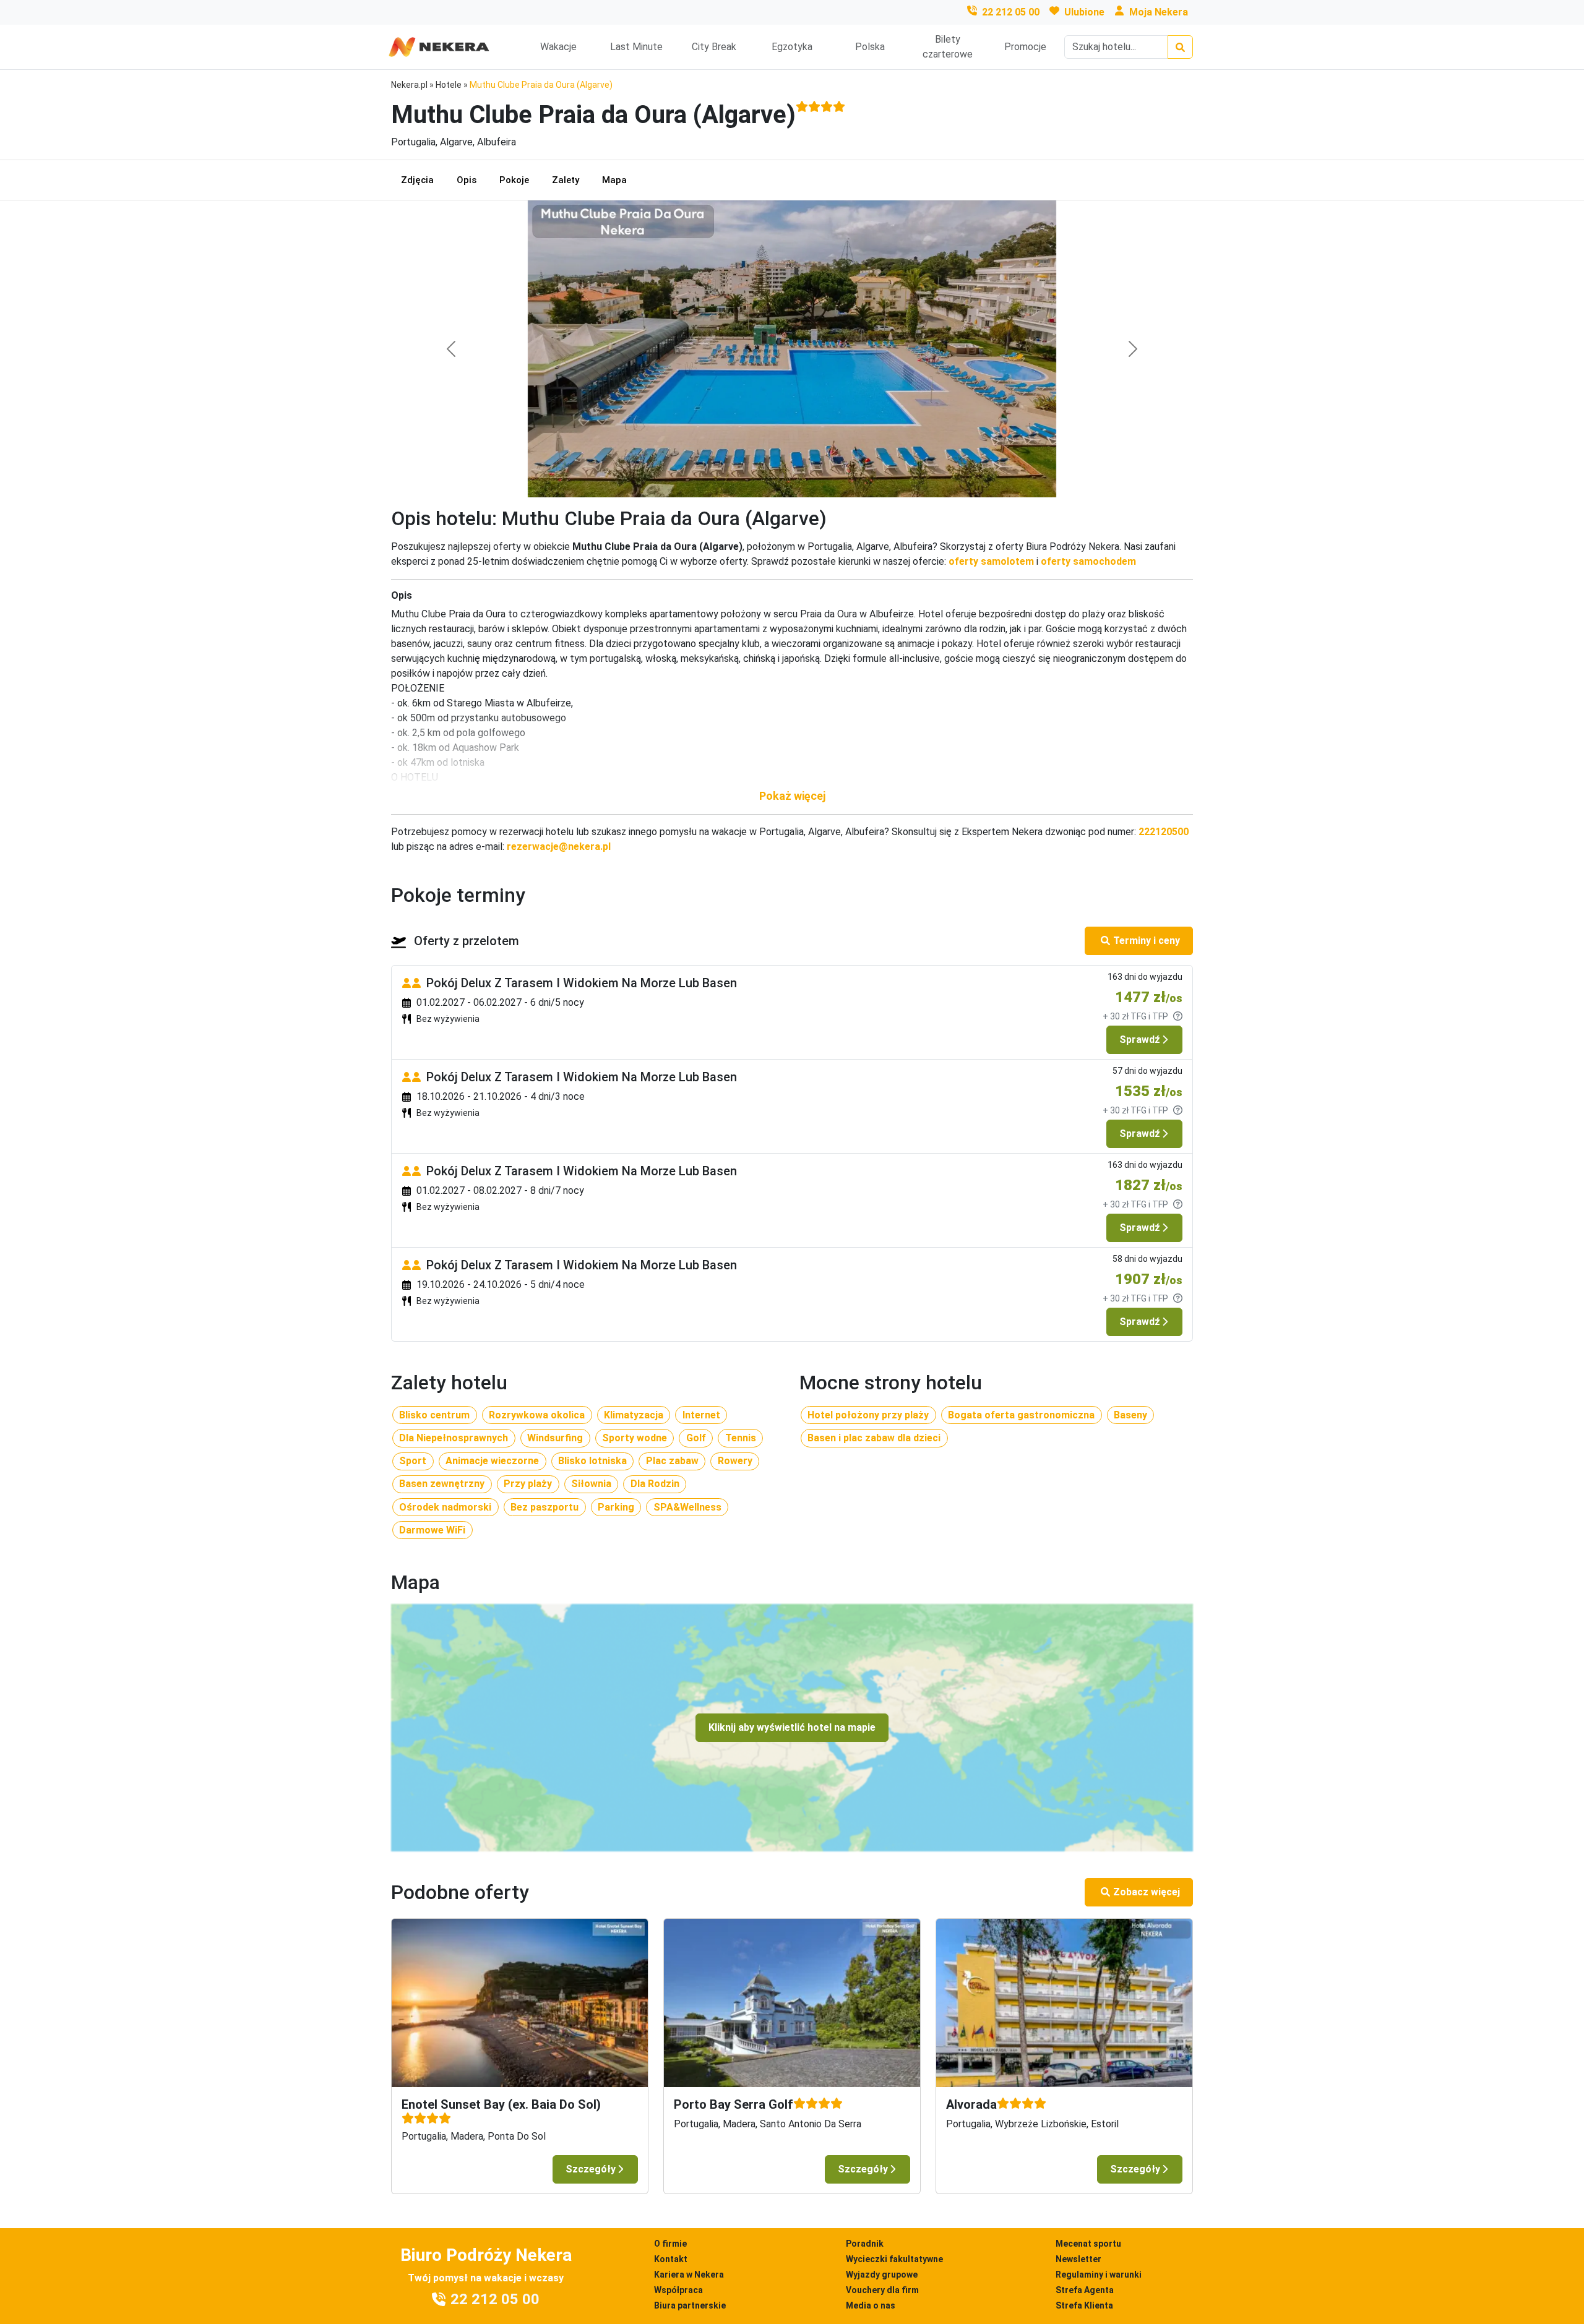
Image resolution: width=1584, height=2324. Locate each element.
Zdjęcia (417, 180)
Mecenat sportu (1088, 2244)
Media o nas (871, 2305)
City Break (714, 47)
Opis (467, 180)
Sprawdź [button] (1140, 1040)
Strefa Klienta (1084, 2305)
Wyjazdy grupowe (882, 2275)
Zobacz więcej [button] (1147, 1892)
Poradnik (865, 2244)
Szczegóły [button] (591, 2169)
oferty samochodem (1088, 561)
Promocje (1025, 47)
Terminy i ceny (1147, 941)
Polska (870, 47)
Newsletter (1078, 2259)
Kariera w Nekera (689, 2275)
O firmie (670, 2244)
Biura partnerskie (690, 2305)
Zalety (566, 180)
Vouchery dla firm (882, 2290)
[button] (792, 796)
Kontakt (671, 2259)
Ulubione (1084, 12)
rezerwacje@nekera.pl (559, 847)
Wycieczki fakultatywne (894, 2259)
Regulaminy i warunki (1099, 2275)
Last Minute (636, 47)
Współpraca (678, 2290)
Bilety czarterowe (948, 47)
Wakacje (558, 47)
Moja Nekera (1159, 12)
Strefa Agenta (1085, 2290)
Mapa (614, 180)
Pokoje (514, 180)
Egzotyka (792, 47)
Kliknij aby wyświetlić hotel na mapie (792, 1727)
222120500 (1164, 832)
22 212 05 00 (1011, 12)
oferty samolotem (991, 561)
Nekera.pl (409, 85)
